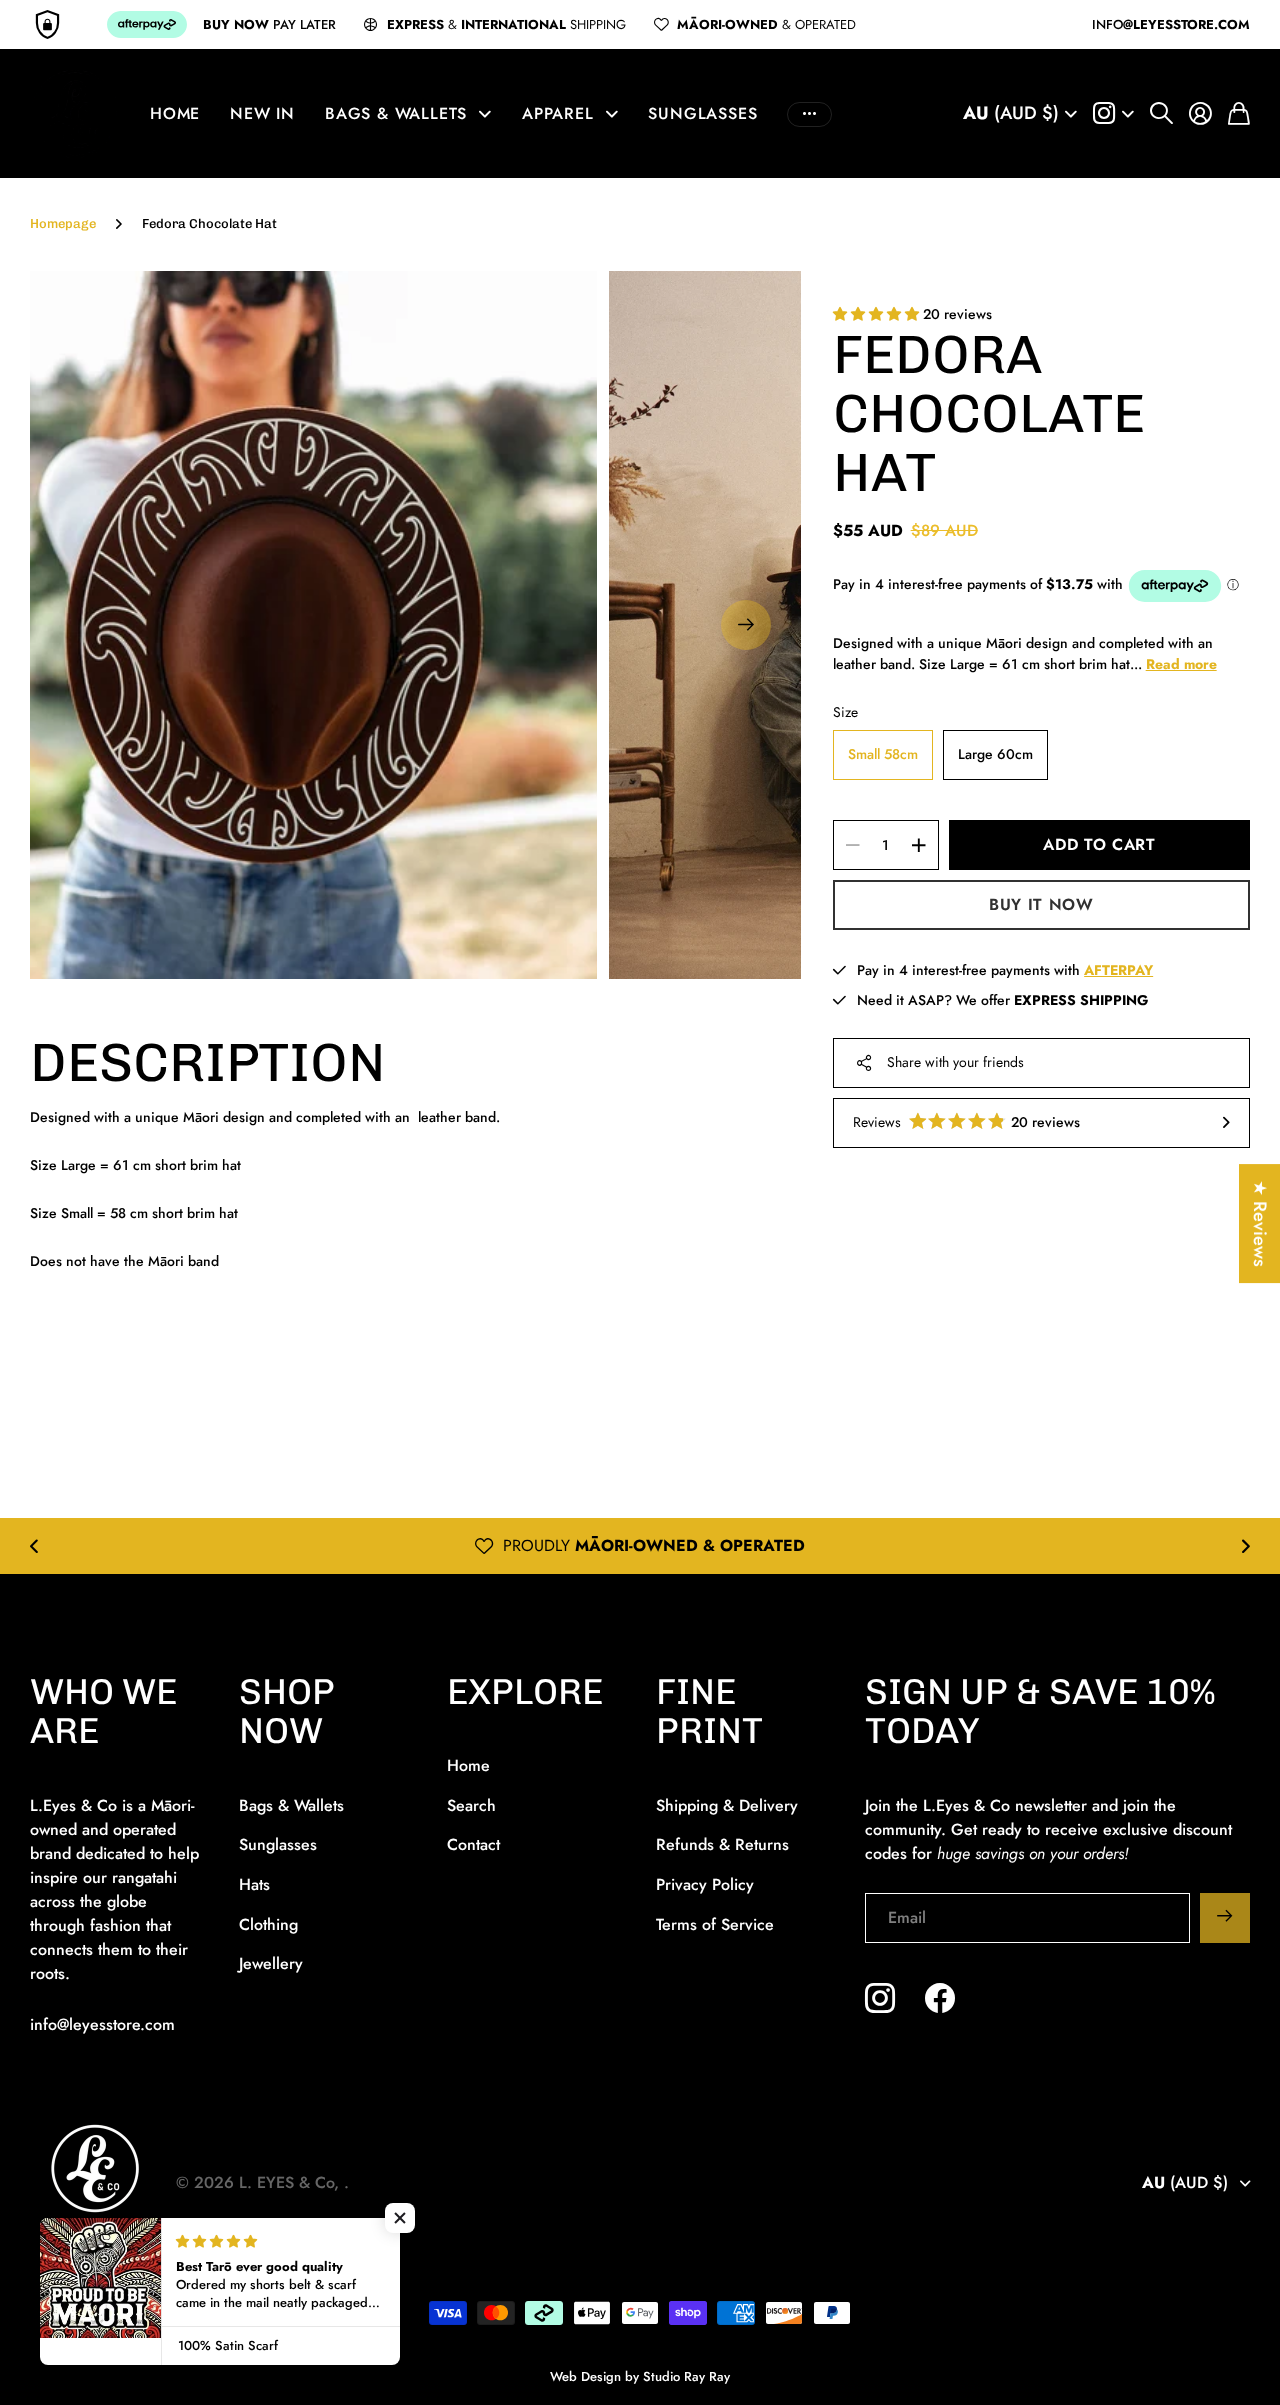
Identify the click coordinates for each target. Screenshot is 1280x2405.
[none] (34, 1546)
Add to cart (1099, 844)
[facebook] (940, 1998)
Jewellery (271, 1963)
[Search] (1161, 114)
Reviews (967, 1122)
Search (471, 1805)
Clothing (268, 1924)
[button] (746, 625)
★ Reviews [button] (1260, 1223)
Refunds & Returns (722, 1844)
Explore (525, 1691)
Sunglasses (702, 113)
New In (262, 113)
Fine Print (709, 1711)
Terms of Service (715, 1924)
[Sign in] (1200, 114)
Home (175, 113)
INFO (1171, 24)
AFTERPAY (793, 1545)
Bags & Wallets (396, 113)
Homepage (63, 223)
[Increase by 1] (918, 845)
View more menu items (809, 114)
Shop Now (287, 1711)
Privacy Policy (705, 1884)
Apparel (558, 113)
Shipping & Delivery (727, 1805)
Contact (473, 1844)
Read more (1181, 664)
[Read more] (1113, 114)
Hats (254, 1884)
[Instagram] (880, 1998)
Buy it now (1041, 904)
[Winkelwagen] (1239, 114)
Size (845, 712)
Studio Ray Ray (686, 2376)
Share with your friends (955, 1062)
